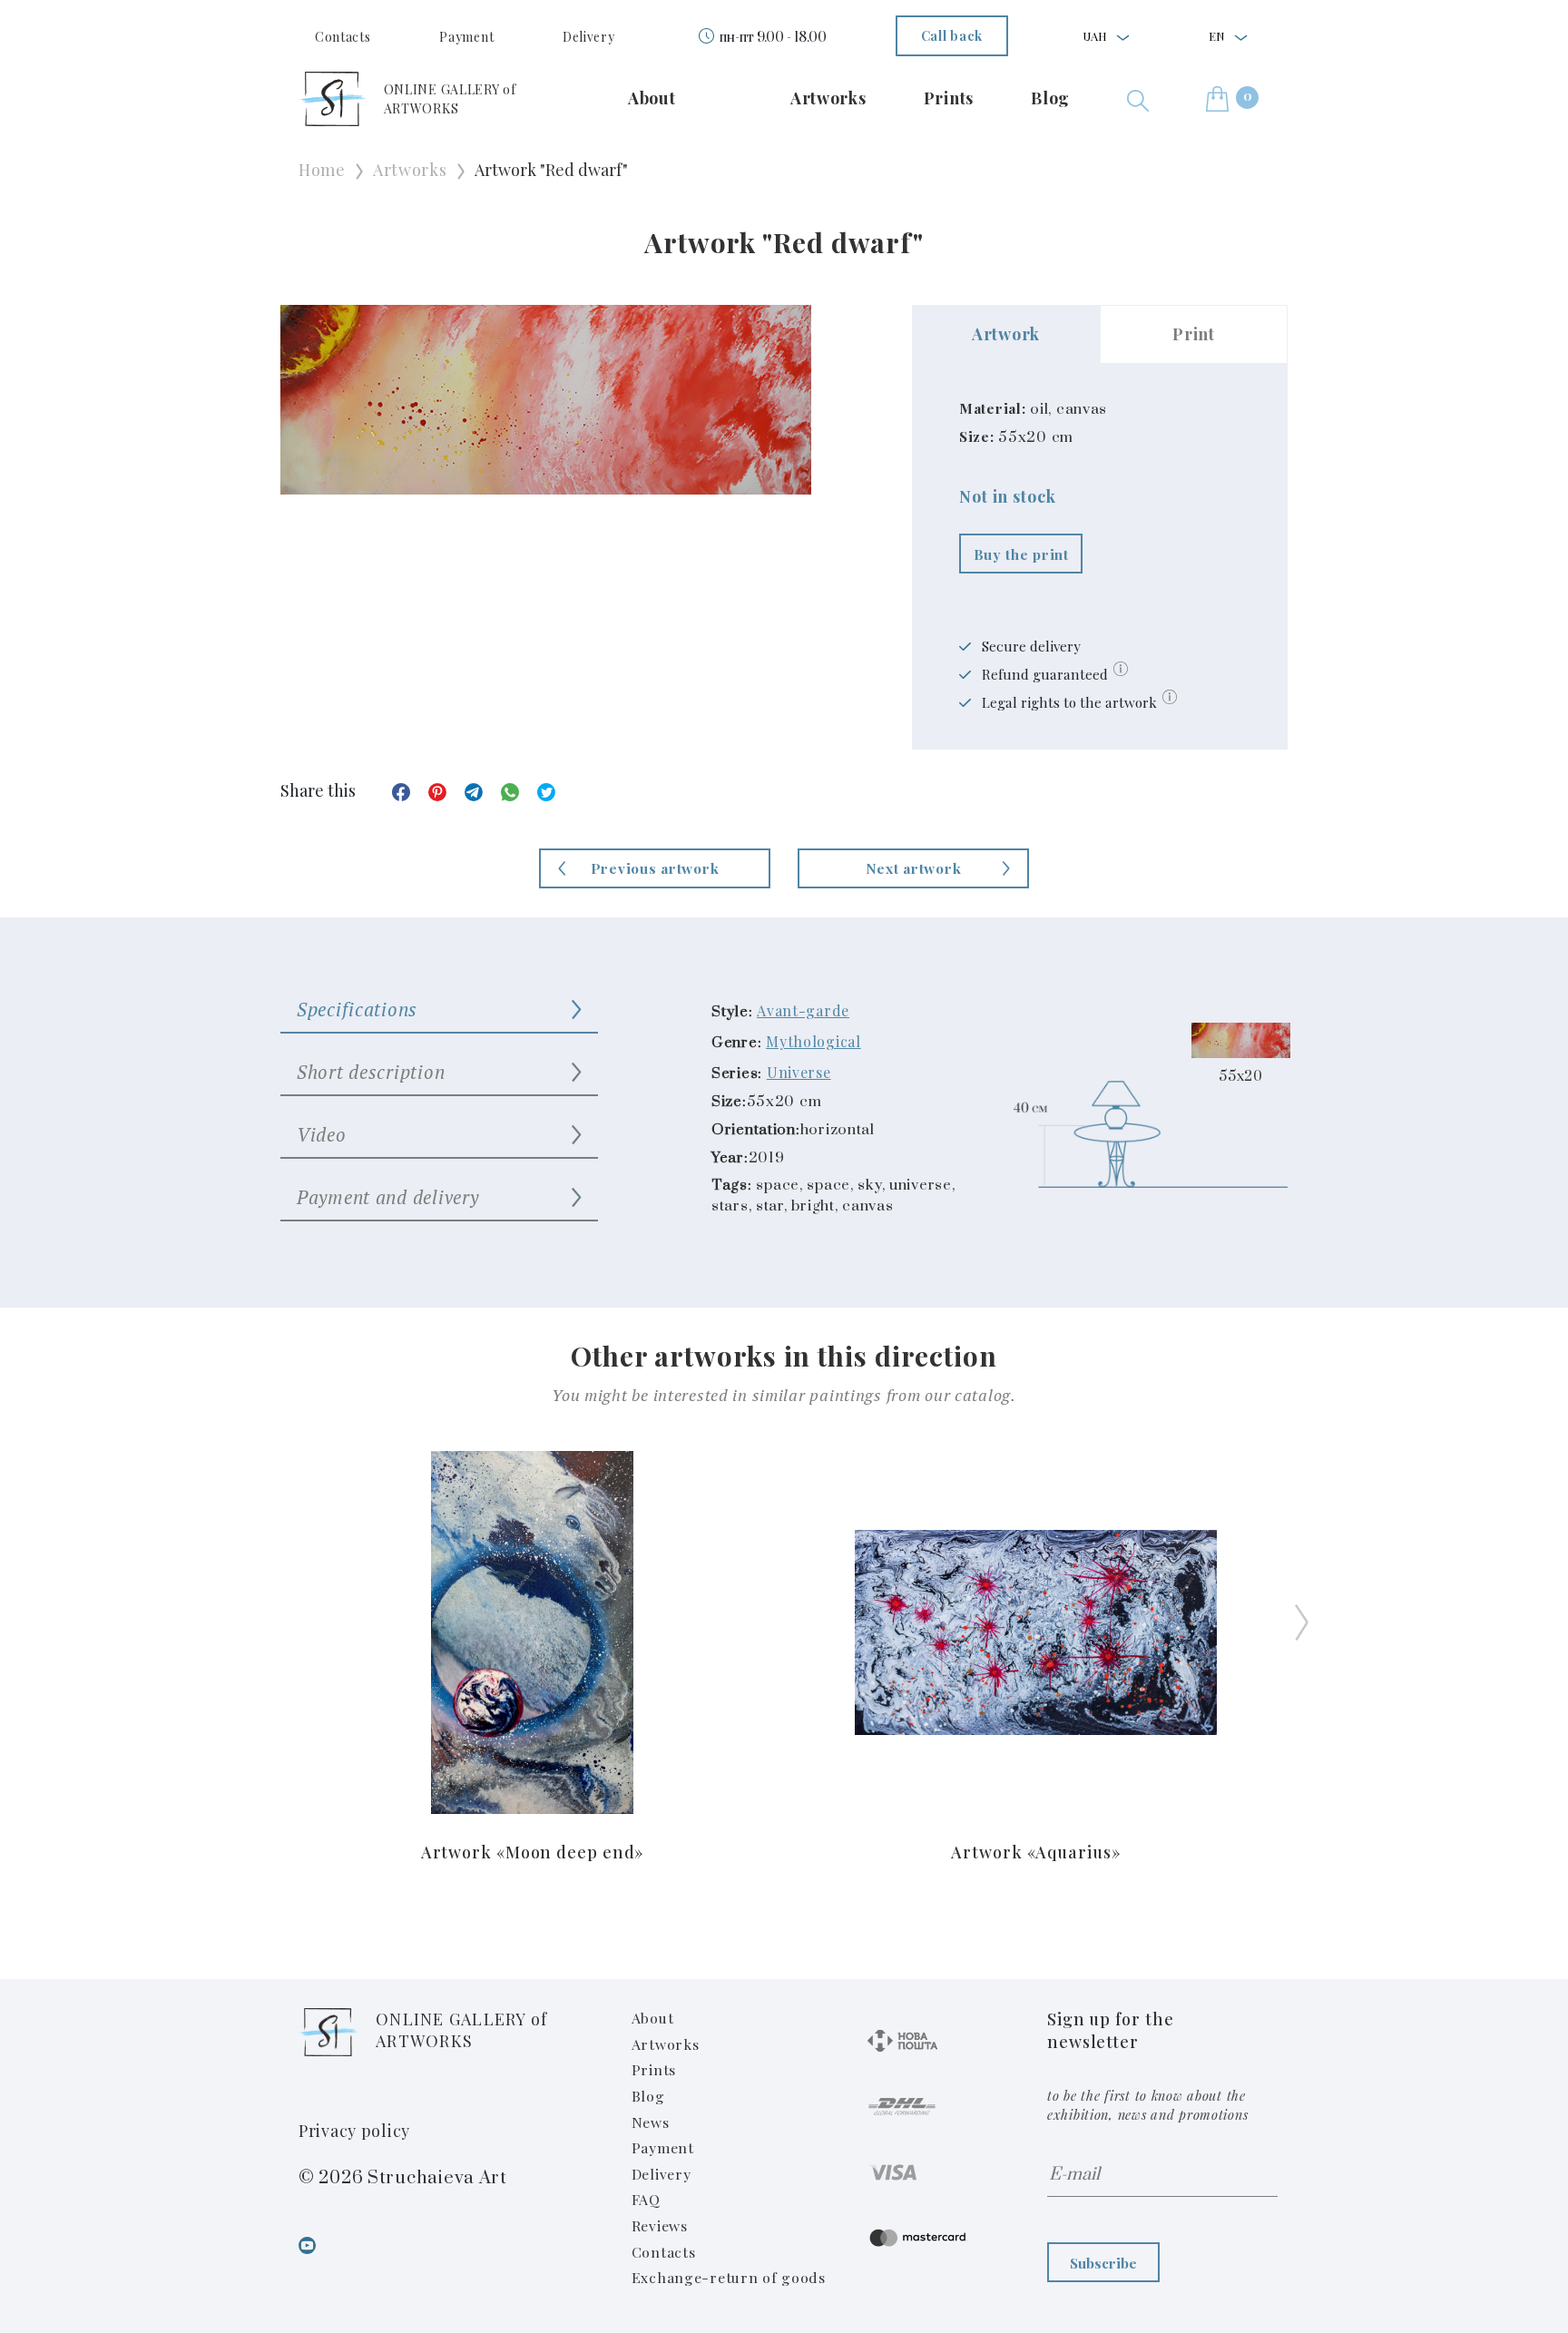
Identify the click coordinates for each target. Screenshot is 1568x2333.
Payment (466, 37)
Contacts (343, 37)
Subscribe (1103, 2263)
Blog (1050, 98)
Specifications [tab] (357, 1009)
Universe (799, 1072)
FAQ (646, 2199)
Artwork (1006, 334)
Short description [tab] (371, 1072)
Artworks (828, 98)
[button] (1138, 98)
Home (322, 170)
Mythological (813, 1041)
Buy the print (1021, 554)
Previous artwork (655, 868)
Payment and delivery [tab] (387, 1197)
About (652, 98)
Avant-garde (803, 1010)
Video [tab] (322, 1134)
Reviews (660, 2225)
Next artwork (914, 868)
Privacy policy (354, 2131)
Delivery (589, 37)
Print (1194, 334)
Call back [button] (952, 36)
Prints (949, 98)
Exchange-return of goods (729, 2277)
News (651, 2122)
